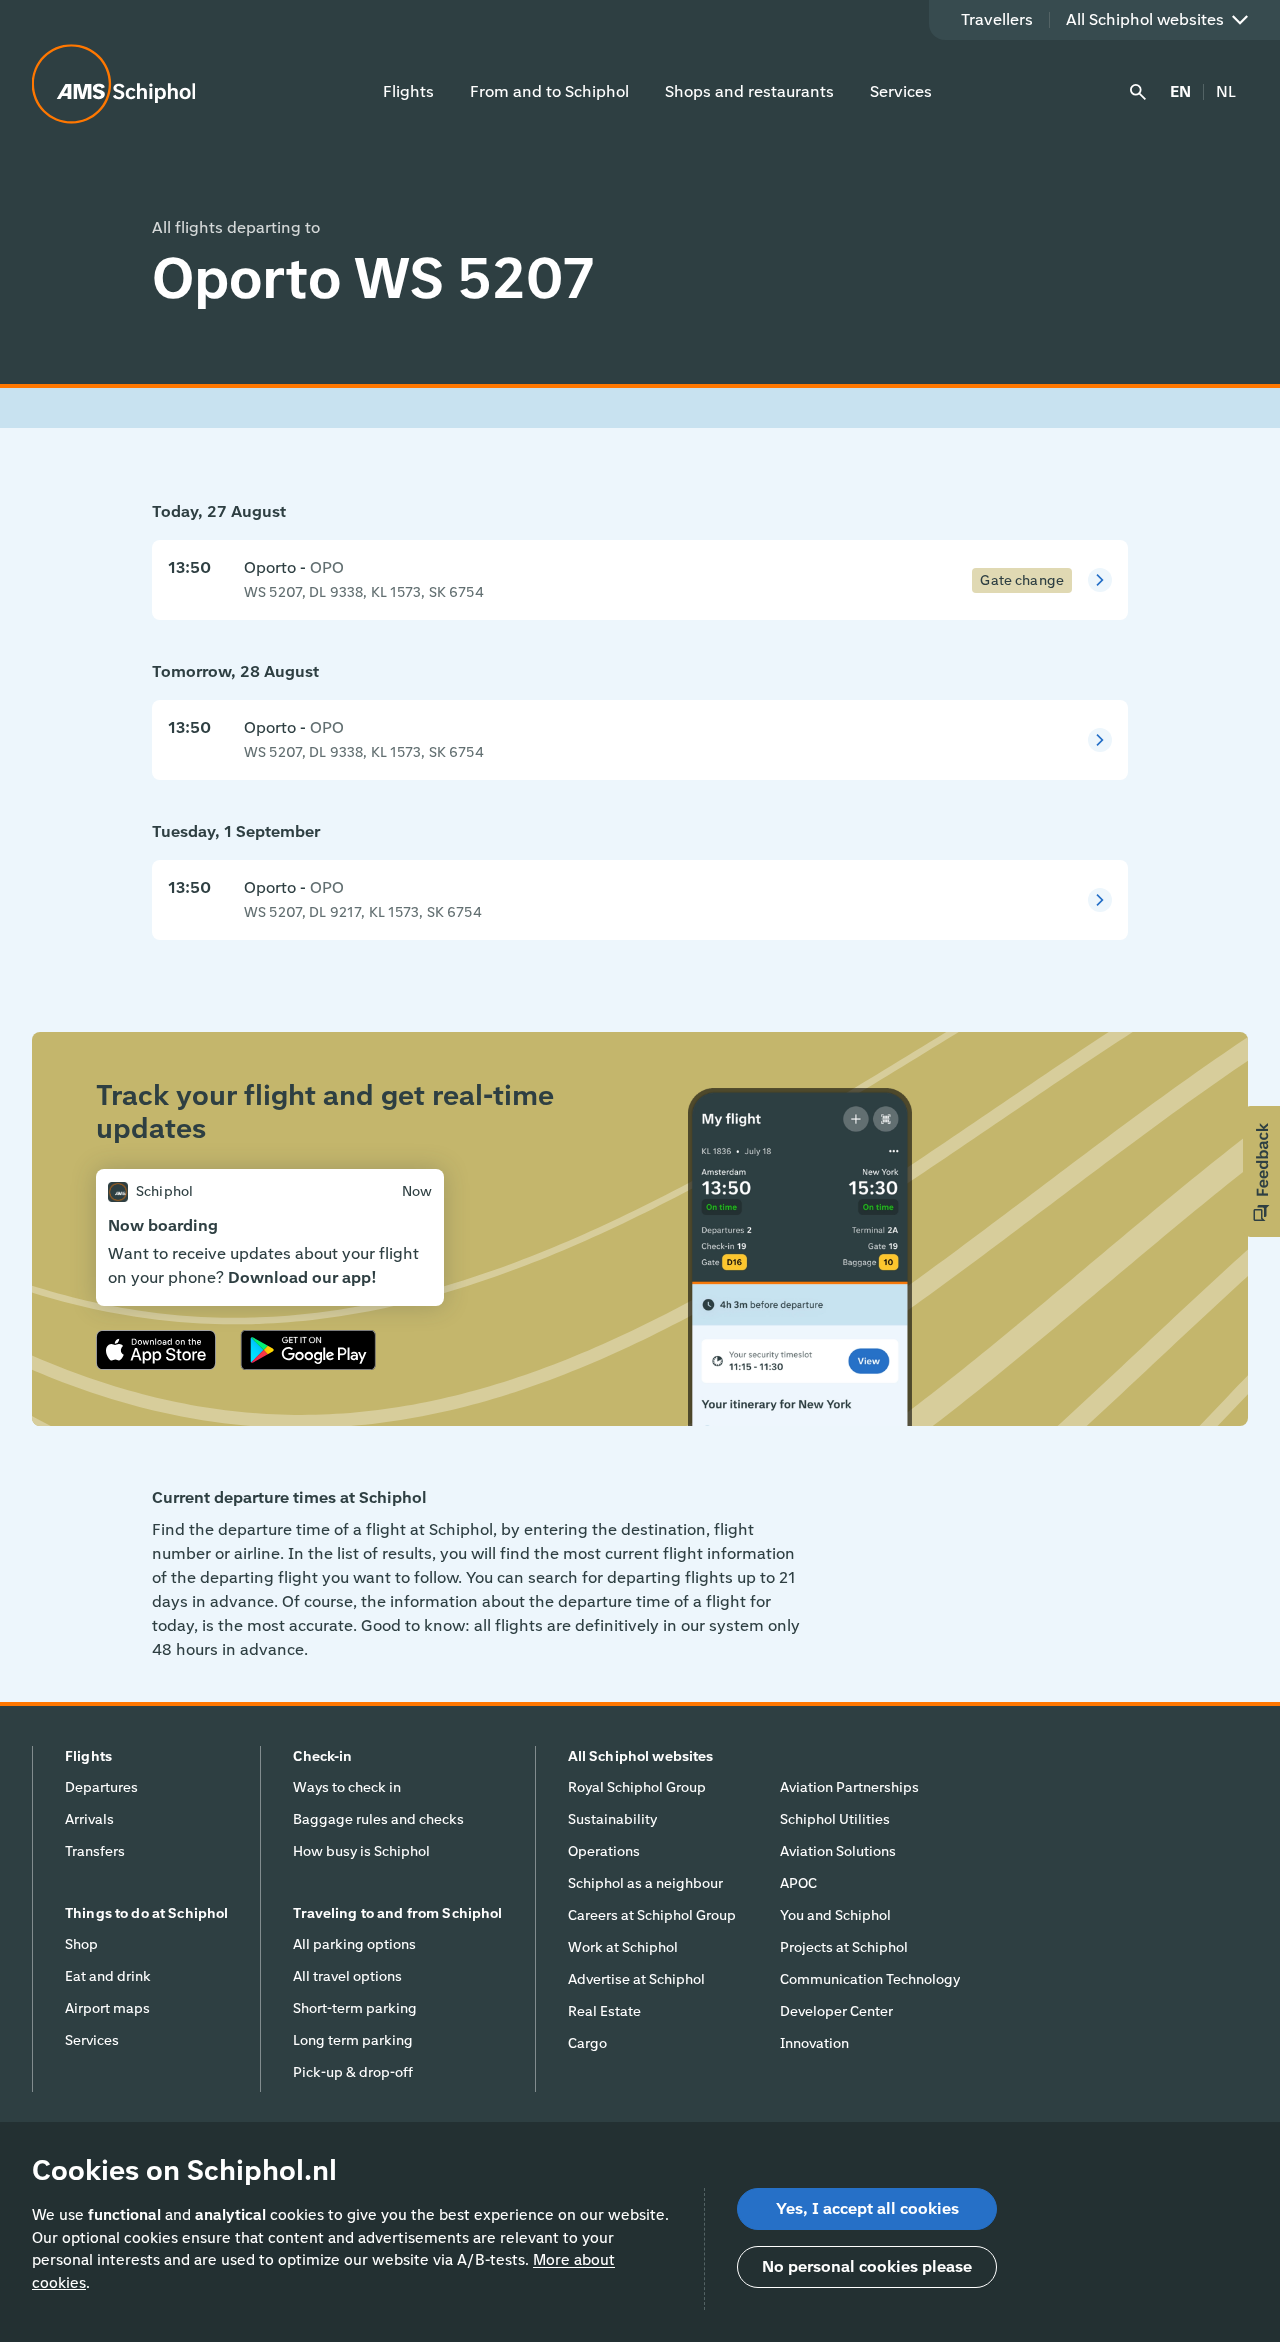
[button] (1261, 1171)
